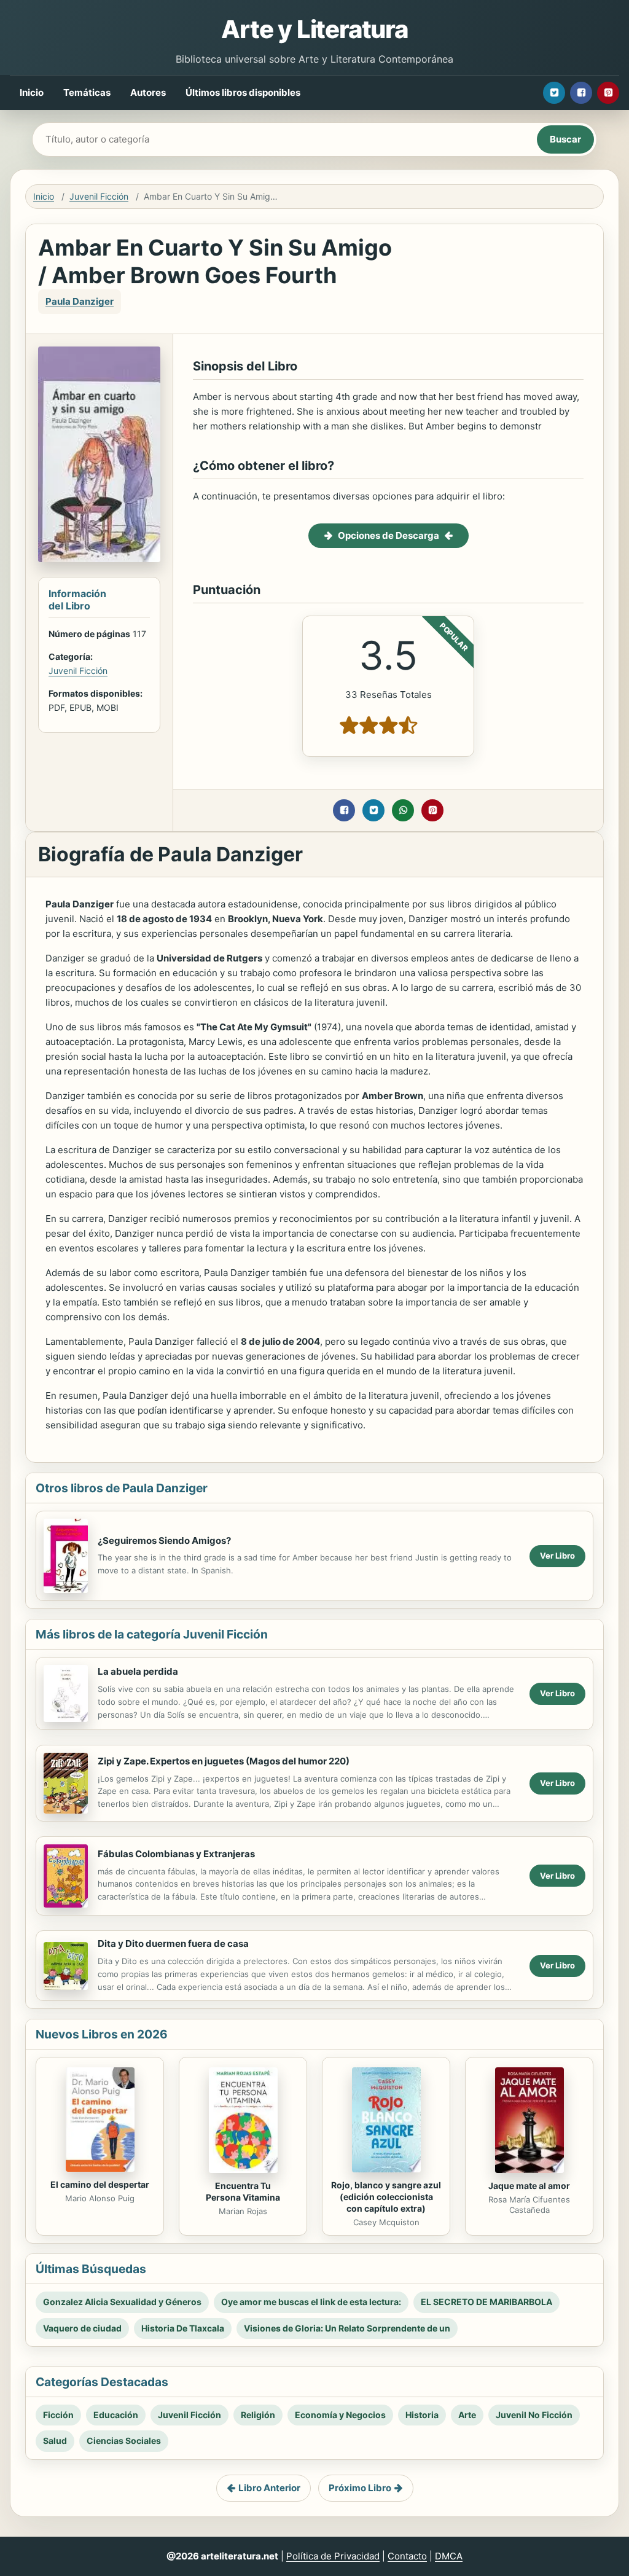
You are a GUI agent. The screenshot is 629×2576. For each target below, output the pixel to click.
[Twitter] (554, 93)
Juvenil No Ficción (534, 2415)
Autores (148, 92)
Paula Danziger (80, 301)
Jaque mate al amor (529, 2186)
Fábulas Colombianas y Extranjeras (176, 1854)
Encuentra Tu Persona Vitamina (243, 2191)
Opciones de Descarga (389, 535)
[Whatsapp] (403, 810)
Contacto (407, 2556)
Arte (467, 2415)
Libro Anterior (269, 2488)
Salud (55, 2441)
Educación (116, 2415)
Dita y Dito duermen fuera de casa (173, 1944)
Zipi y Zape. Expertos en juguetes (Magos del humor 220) (224, 1761)
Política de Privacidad (333, 2556)
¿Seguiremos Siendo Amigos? (164, 1541)
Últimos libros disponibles (243, 92)
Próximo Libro (360, 2488)
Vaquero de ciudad (82, 2328)
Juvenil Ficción (99, 196)
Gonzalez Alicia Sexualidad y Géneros (122, 2302)
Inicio (32, 92)
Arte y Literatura (314, 29)
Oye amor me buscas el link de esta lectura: (311, 2302)
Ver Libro (557, 1556)
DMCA (449, 2556)
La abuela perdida (138, 1671)
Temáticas (87, 92)
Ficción (58, 2415)
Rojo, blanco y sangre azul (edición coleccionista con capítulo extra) (386, 2197)
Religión (258, 2415)
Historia (422, 2415)
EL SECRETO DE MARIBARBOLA (486, 2302)
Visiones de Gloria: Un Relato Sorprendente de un (347, 2328)
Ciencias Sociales (124, 2441)
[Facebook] (581, 93)
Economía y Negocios (340, 2415)
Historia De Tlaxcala (183, 2328)
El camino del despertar (100, 2184)
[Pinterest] (608, 93)
